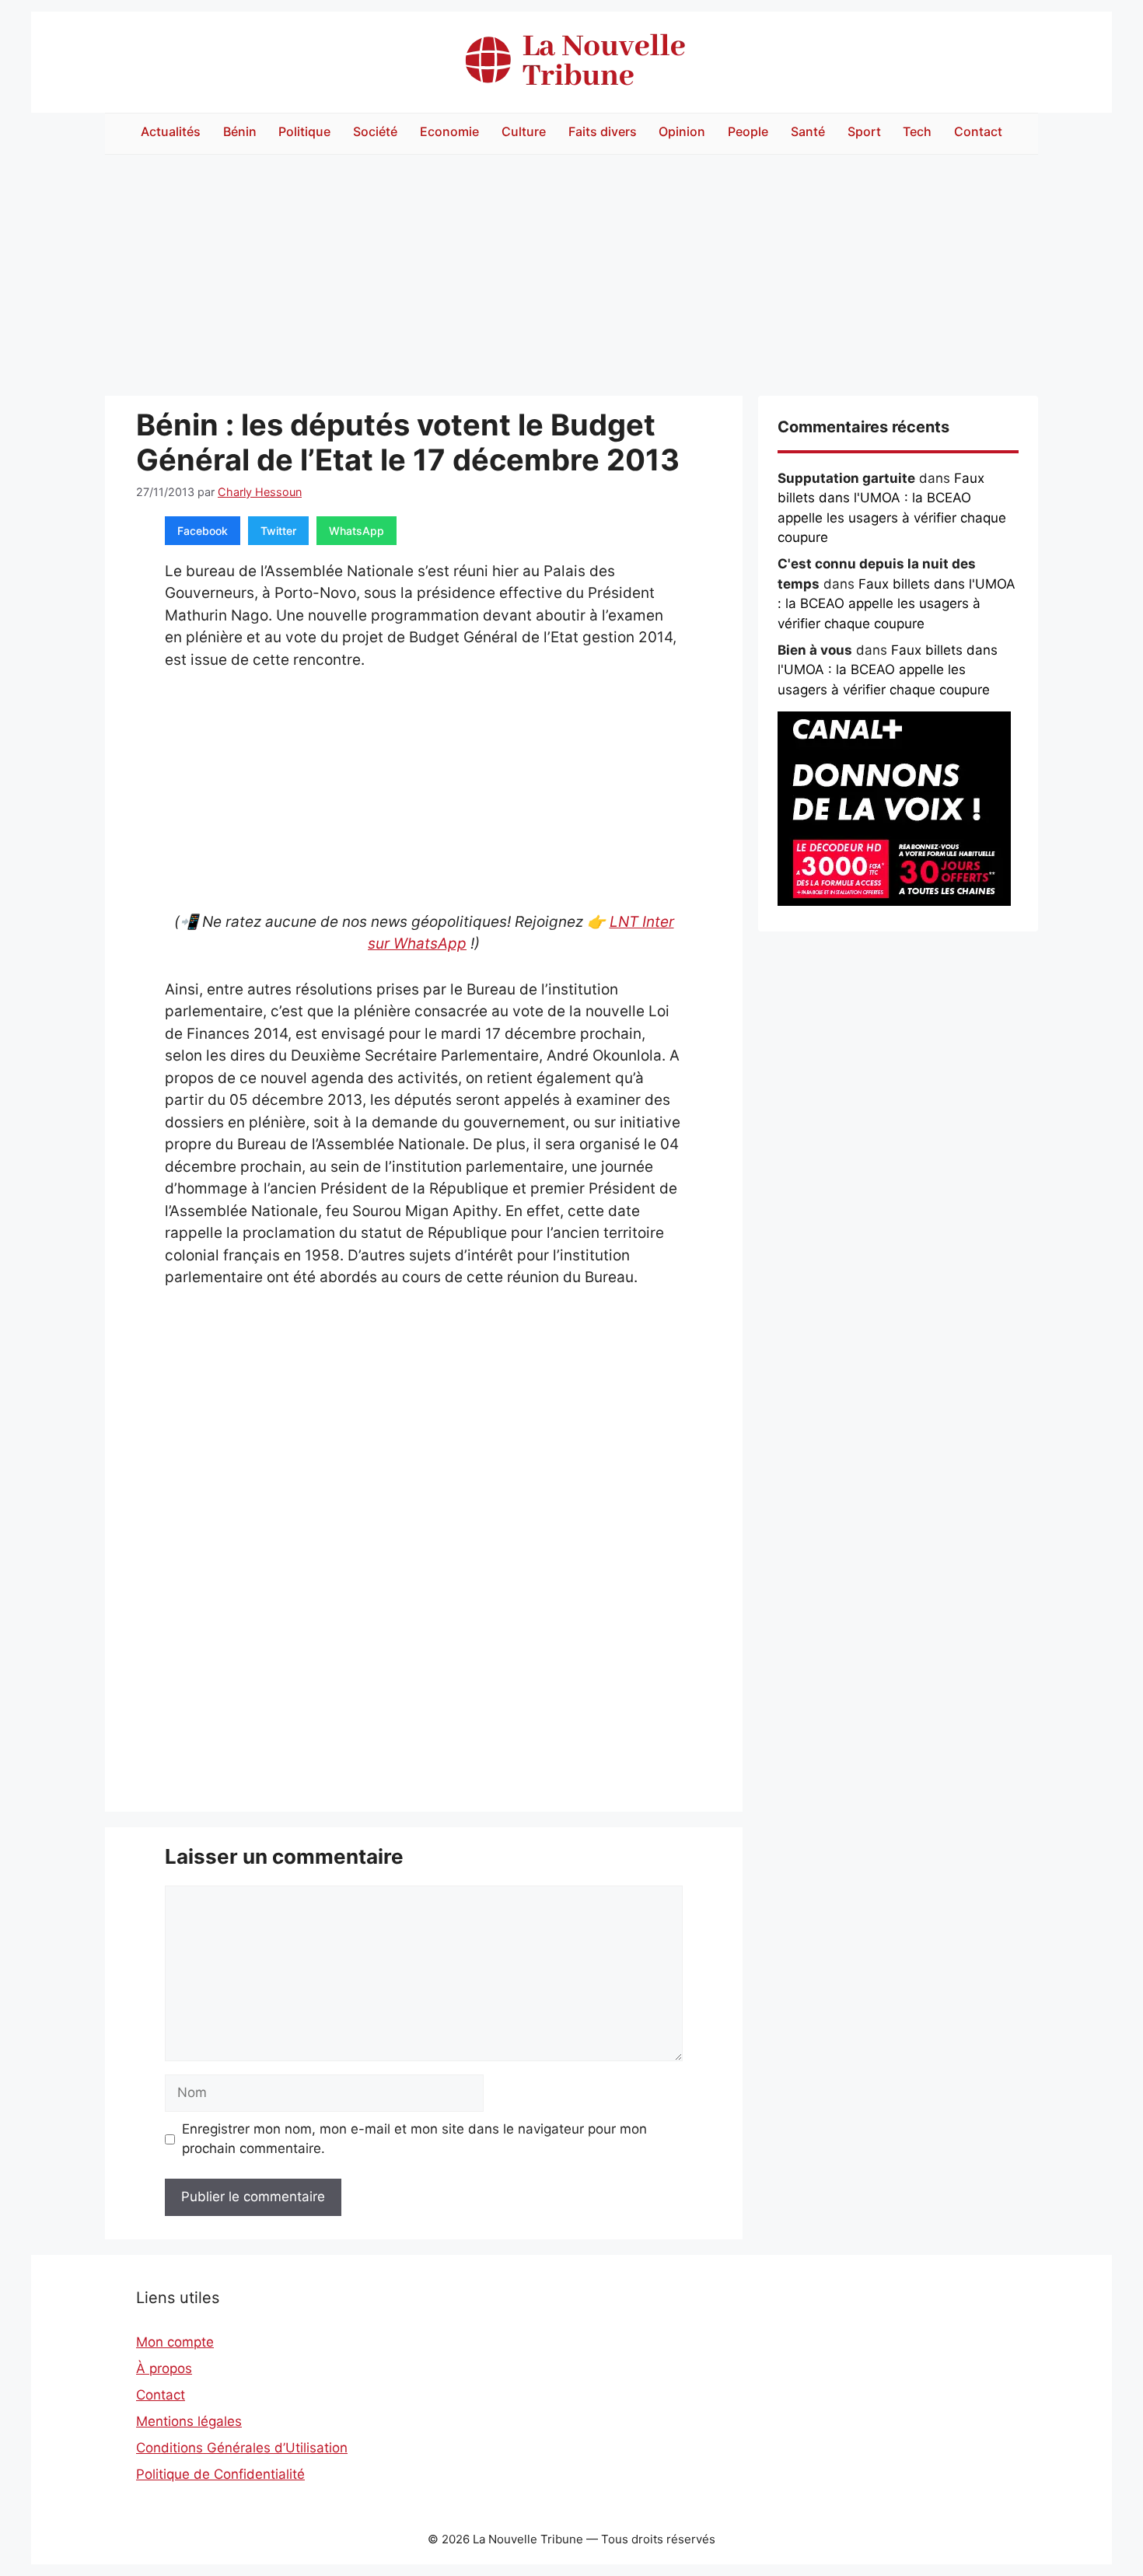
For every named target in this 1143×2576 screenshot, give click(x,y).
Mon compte (175, 2342)
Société (375, 131)
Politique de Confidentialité (220, 2474)
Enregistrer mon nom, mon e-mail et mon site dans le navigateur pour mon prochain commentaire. (414, 2139)
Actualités (171, 131)
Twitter (278, 531)
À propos (164, 2368)
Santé (808, 131)
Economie (449, 131)
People (748, 131)
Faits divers (603, 131)
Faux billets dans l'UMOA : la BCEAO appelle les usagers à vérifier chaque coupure (897, 604)
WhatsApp (357, 531)
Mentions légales (189, 2421)
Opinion (682, 131)
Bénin (240, 131)
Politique (304, 131)
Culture (524, 131)
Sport (864, 131)
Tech (917, 131)
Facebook (203, 531)
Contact (978, 131)
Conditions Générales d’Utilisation (242, 2448)
